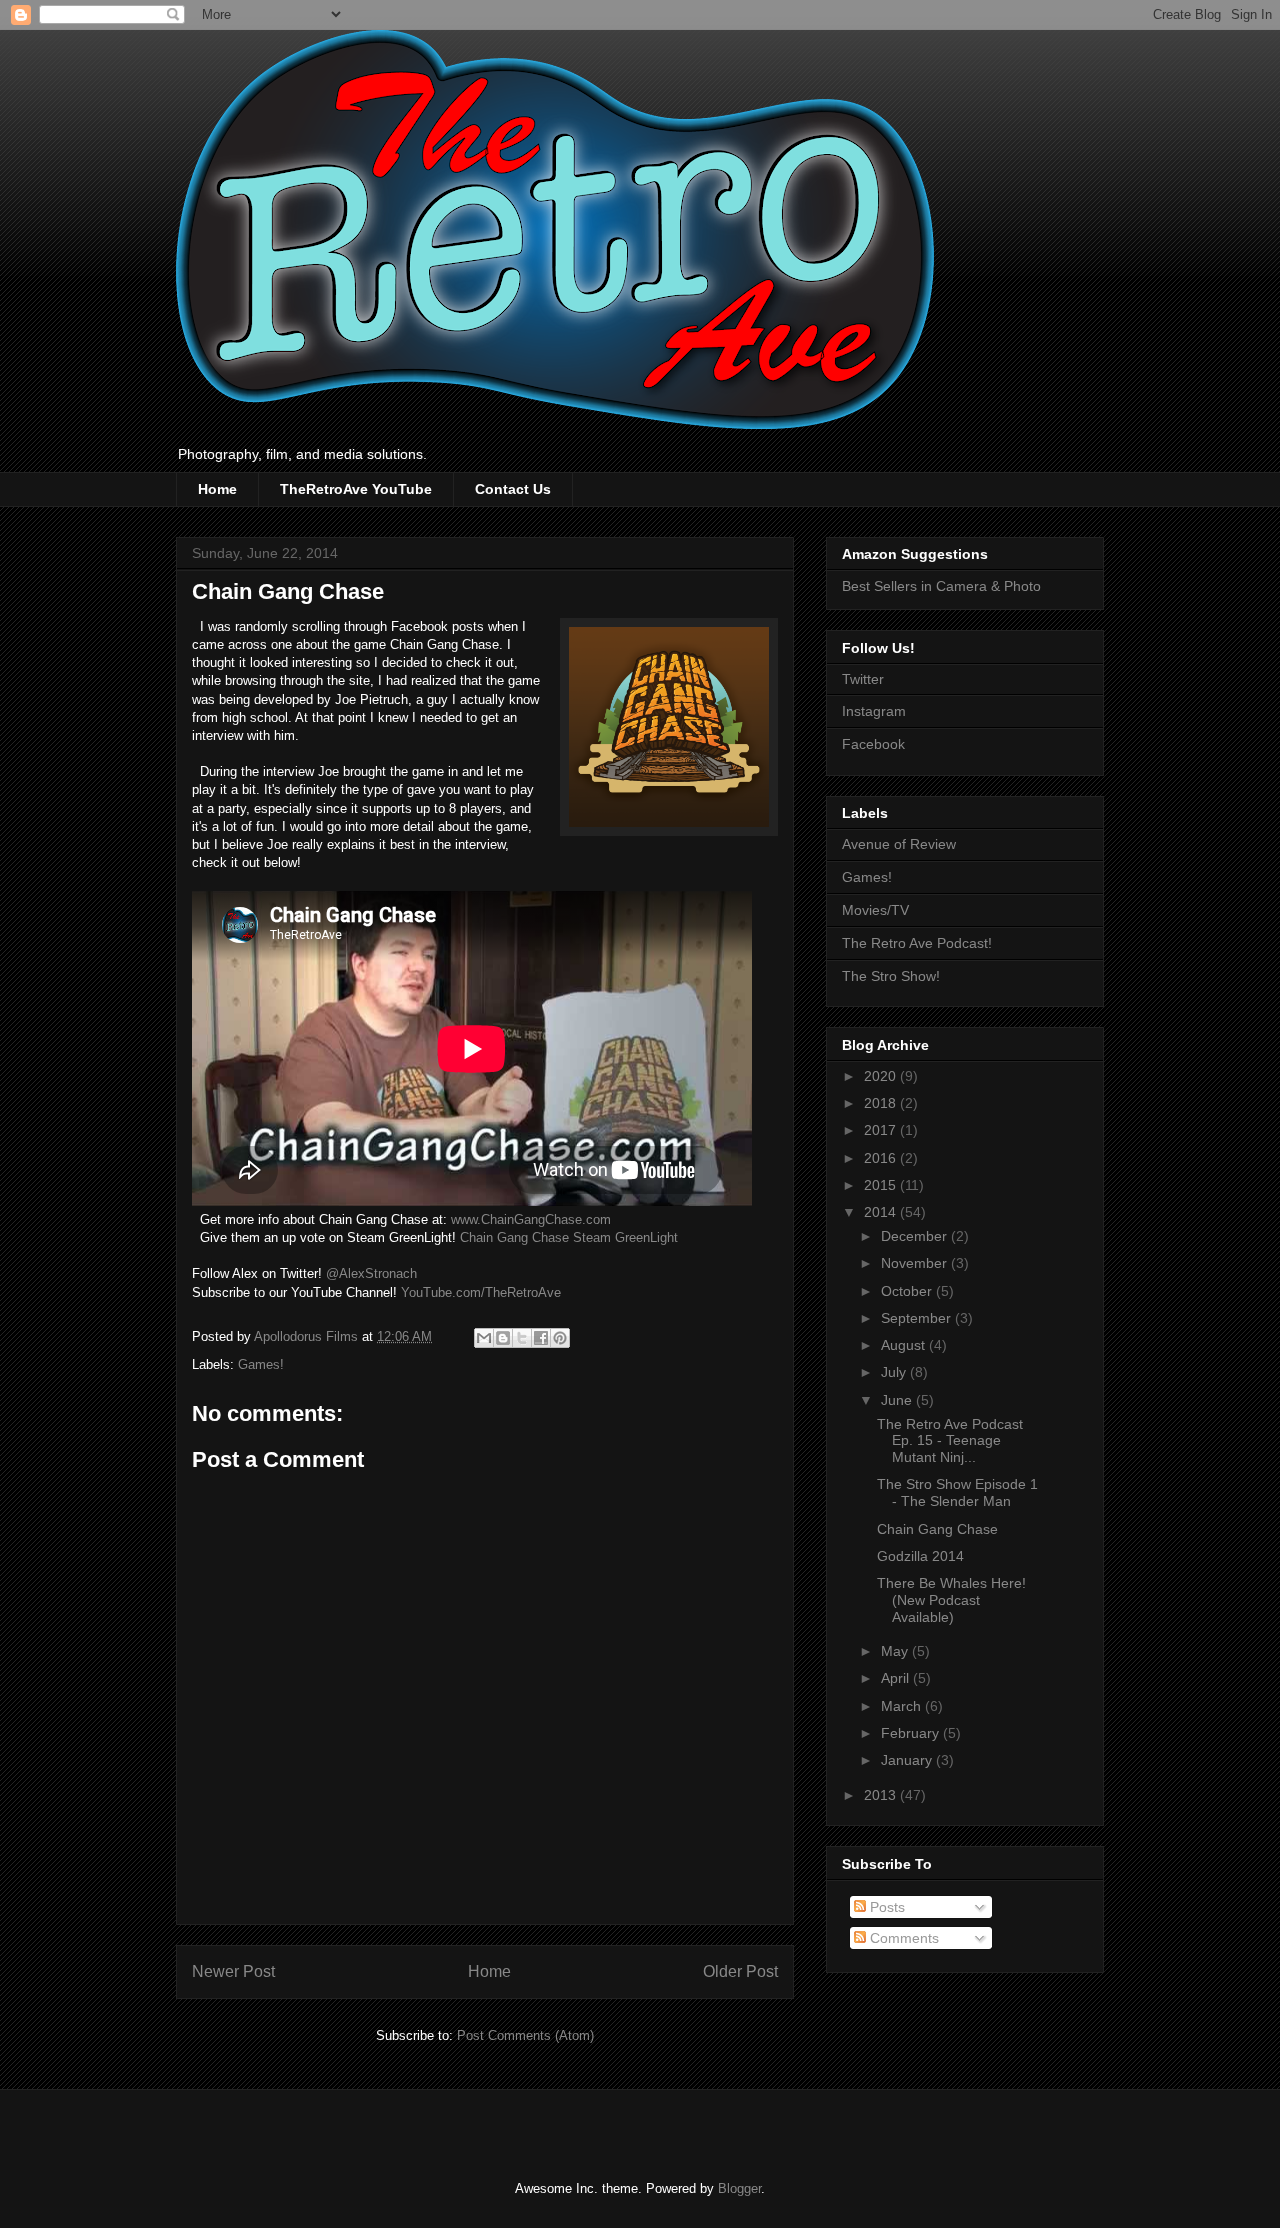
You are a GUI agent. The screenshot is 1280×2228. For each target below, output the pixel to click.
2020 (882, 1076)
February (912, 1733)
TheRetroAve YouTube (356, 489)
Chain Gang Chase (937, 1529)
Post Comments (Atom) (525, 2035)
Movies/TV (875, 910)
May (896, 1651)
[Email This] (484, 1338)
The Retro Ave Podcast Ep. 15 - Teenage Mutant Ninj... (950, 1441)
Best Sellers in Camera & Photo (941, 586)
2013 (882, 1795)
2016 (882, 1158)
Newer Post (233, 1971)
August (905, 1345)
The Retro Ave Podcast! (917, 943)
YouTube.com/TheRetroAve (481, 1292)
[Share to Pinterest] (560, 1338)
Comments (902, 1938)
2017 (882, 1130)
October (908, 1291)
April (897, 1678)
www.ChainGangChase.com (531, 1219)
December (916, 1236)
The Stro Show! (891, 976)
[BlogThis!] (503, 1338)
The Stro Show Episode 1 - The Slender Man (957, 1492)
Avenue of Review (899, 844)
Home (217, 489)
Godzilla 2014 (920, 1556)
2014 (882, 1212)
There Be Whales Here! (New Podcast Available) (951, 1600)
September (918, 1318)
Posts (885, 1907)
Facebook (873, 744)
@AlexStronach (371, 1273)
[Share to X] (522, 1338)
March (903, 1706)
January (908, 1760)
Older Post (740, 1971)
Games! (261, 1364)
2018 (882, 1103)
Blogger (739, 2188)
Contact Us (513, 489)
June (898, 1400)
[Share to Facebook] (541, 1338)
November (916, 1263)
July (895, 1372)
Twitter (863, 679)
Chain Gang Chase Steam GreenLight (569, 1237)
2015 (882, 1185)
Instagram (874, 711)
